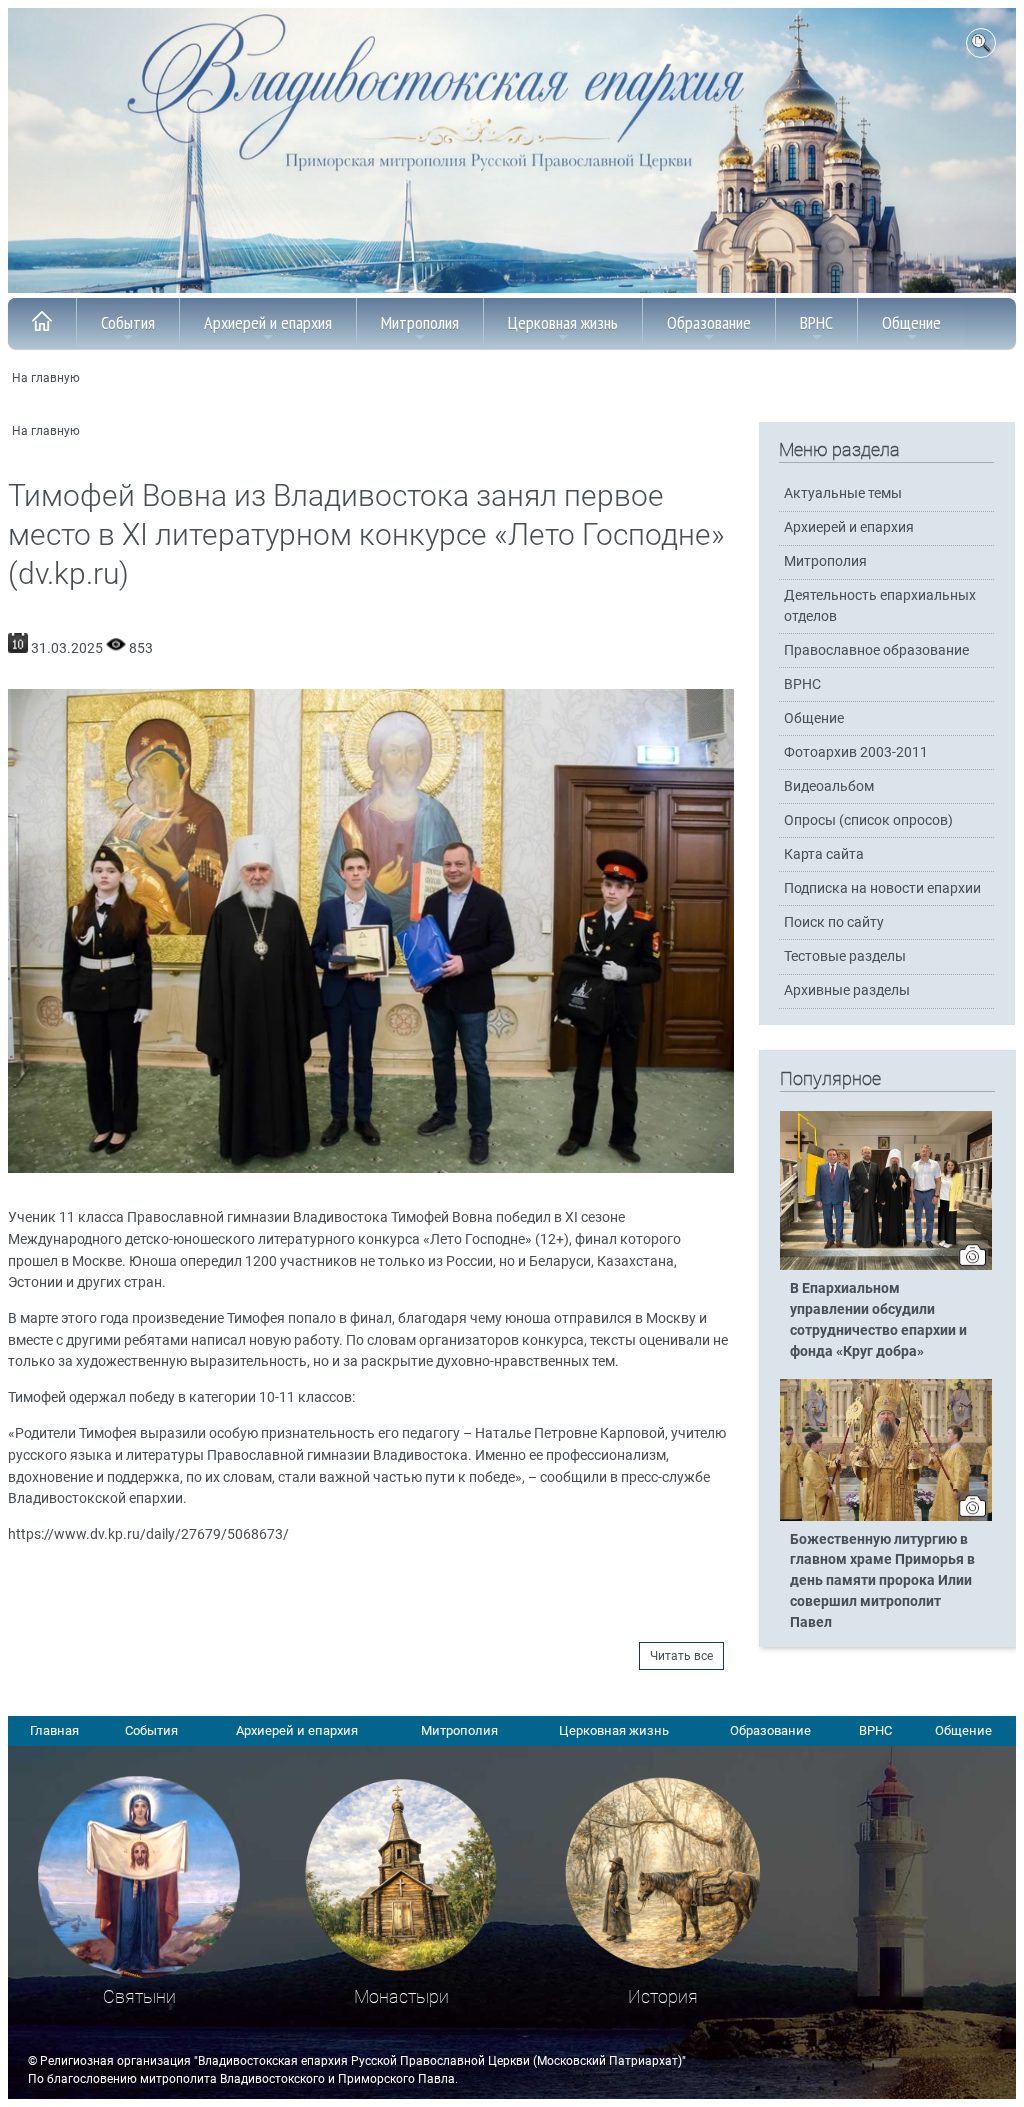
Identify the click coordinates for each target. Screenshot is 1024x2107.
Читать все (681, 1656)
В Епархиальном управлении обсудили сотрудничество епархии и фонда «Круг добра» (878, 1320)
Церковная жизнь (563, 322)
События (128, 322)
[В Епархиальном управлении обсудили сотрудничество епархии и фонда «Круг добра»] (886, 1266)
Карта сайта (824, 854)
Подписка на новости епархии (882, 888)
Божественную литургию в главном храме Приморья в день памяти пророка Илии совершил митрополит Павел (882, 1581)
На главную (46, 378)
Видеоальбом (829, 786)
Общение (911, 322)
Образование (709, 322)
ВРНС (816, 322)
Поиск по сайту (834, 922)
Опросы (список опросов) (868, 820)
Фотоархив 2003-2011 (856, 752)
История (663, 1996)
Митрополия (420, 322)
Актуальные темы (843, 493)
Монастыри (401, 1996)
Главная (54, 1730)
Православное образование (876, 650)
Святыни (139, 1996)
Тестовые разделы (845, 956)
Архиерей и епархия (268, 322)
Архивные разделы (847, 990)
